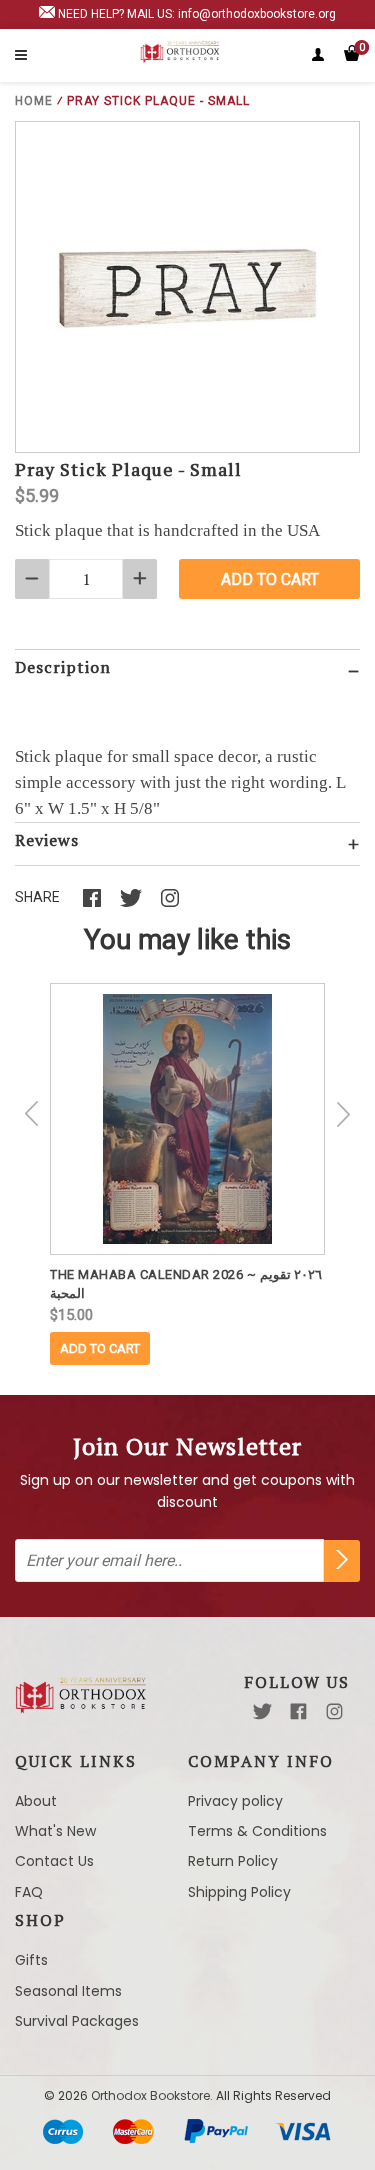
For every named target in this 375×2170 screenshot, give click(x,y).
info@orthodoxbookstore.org (257, 14)
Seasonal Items (68, 1991)
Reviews (47, 840)
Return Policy (233, 1861)
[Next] (343, 1114)
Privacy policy (235, 1801)
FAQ (29, 1892)
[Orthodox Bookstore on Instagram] (334, 1711)
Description (63, 667)
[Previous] (32, 1114)
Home (34, 101)
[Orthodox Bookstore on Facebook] (298, 1711)
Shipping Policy (239, 1892)
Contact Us (54, 1861)
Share (37, 897)
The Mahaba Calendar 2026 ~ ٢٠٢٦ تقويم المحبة (186, 1284)
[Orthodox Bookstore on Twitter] (262, 1711)
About (36, 1801)
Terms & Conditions (257, 1831)
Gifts (31, 1960)
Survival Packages (77, 2021)
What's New (55, 1831)
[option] (187, 1174)
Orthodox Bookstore (150, 2095)
